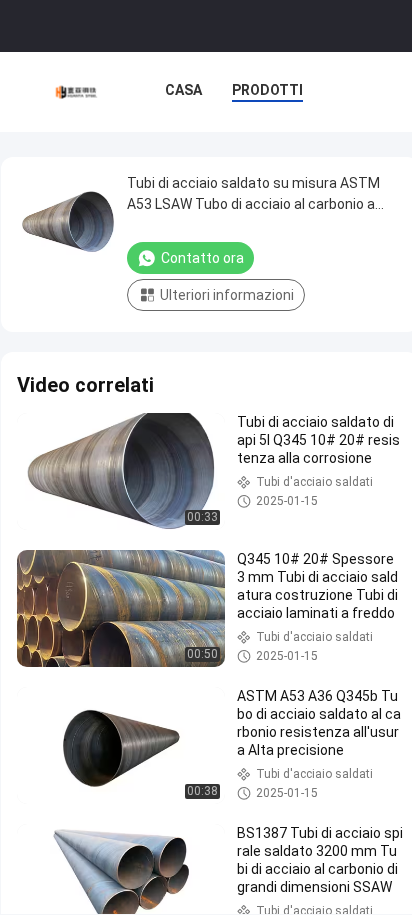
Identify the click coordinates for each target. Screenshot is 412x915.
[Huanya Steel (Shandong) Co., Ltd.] (77, 92)
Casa (183, 90)
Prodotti (267, 90)
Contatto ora (202, 258)
